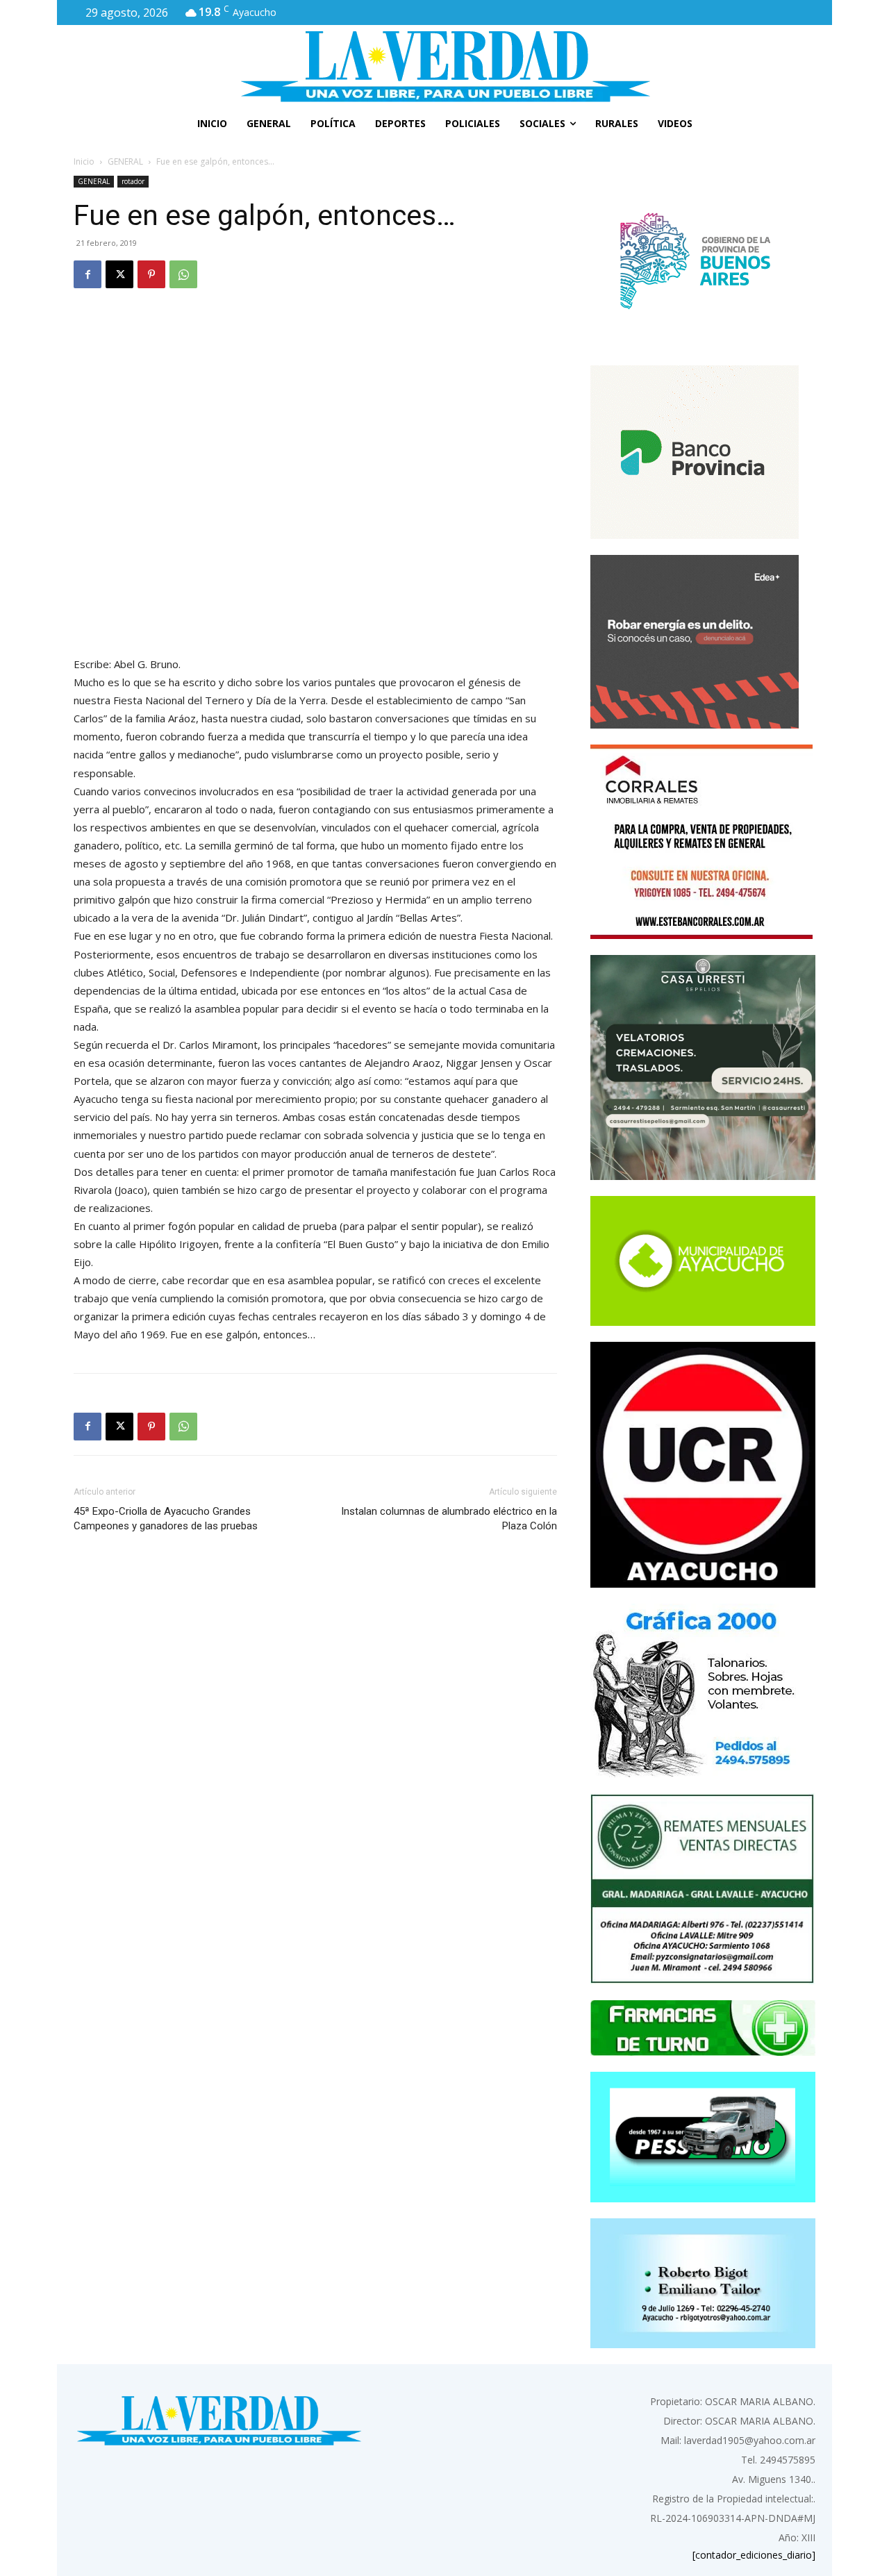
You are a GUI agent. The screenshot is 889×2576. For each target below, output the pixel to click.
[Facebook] (88, 274)
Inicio (84, 161)
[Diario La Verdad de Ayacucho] (444, 66)
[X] (119, 274)
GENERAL (125, 161)
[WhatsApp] (183, 274)
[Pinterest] (151, 274)
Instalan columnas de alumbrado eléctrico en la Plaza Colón (449, 1519)
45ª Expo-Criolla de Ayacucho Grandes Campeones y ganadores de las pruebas (166, 1519)
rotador (133, 181)
